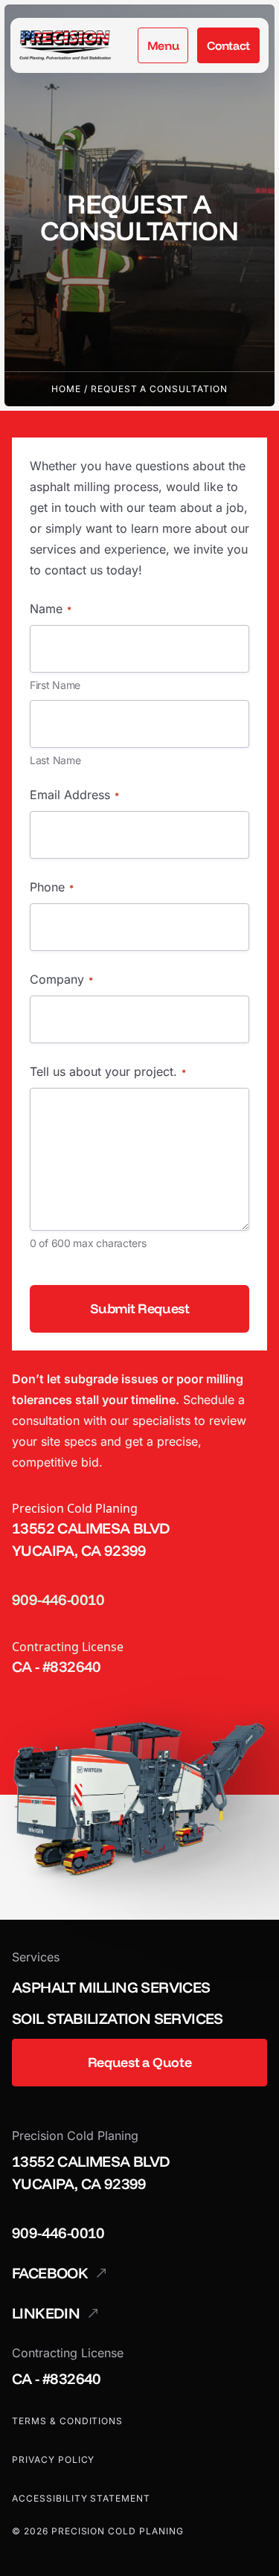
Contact (228, 45)
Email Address (74, 795)
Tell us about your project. (108, 1071)
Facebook (50, 2273)
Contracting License (68, 1647)
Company (61, 979)
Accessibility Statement (81, 2498)
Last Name (55, 760)
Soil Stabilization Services (118, 2018)
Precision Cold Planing (75, 1508)
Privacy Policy (53, 2460)
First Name (55, 685)
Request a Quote (140, 2062)
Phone (52, 887)
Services (36, 1957)
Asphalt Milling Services (111, 1987)
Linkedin (46, 2313)
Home (66, 389)
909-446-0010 (58, 1599)
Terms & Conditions (67, 2421)
